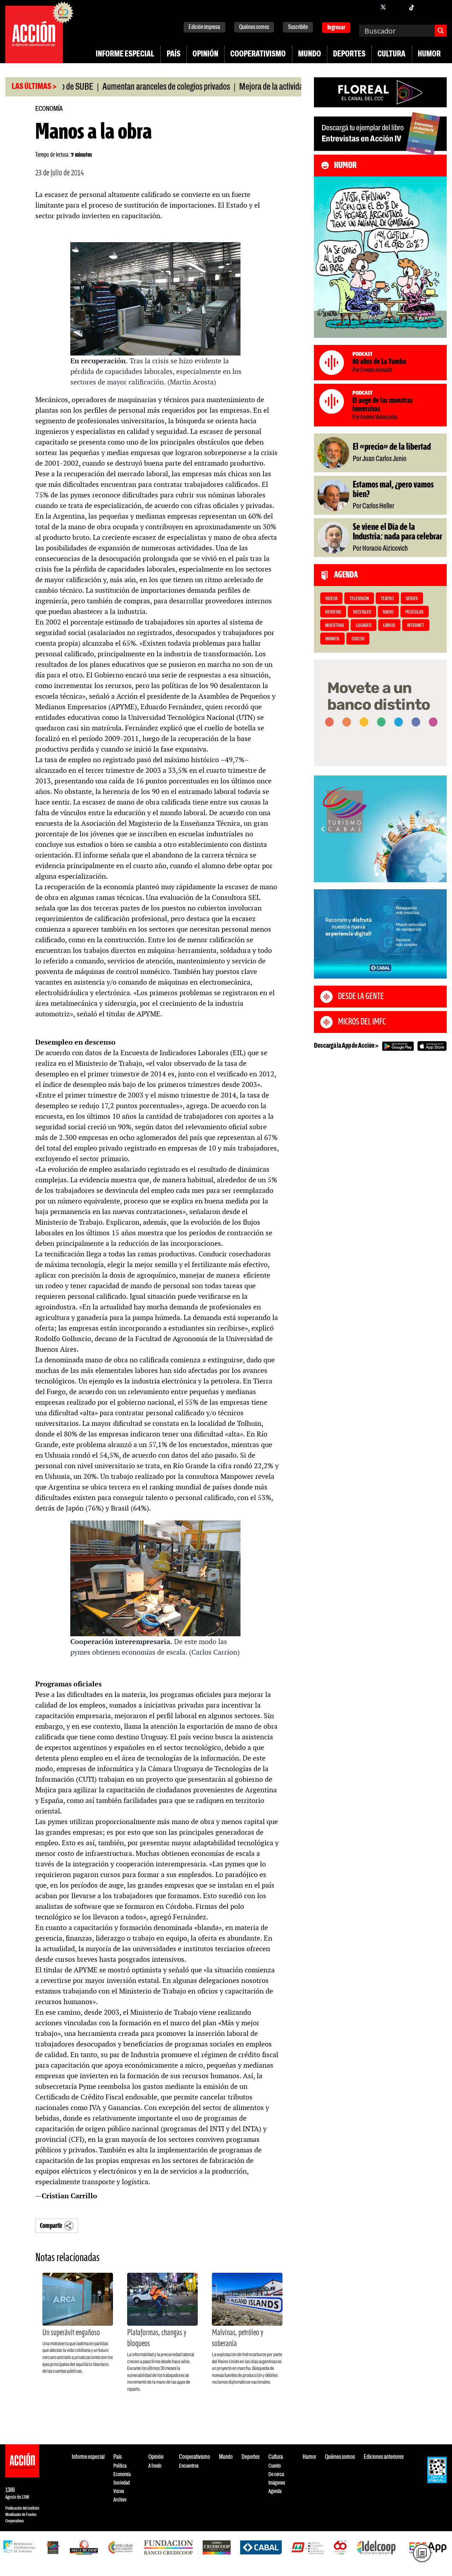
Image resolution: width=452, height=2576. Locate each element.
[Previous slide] (323, 829)
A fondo (155, 2466)
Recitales (362, 612)
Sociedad (121, 2483)
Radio (388, 612)
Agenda (275, 2491)
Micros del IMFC (362, 1022)
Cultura (391, 54)
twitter (383, 7)
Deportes (349, 54)
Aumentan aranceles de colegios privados (113, 87)
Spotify (440, 7)
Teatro (387, 599)
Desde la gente (361, 997)
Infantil (332, 639)
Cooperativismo (258, 54)
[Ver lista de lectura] (422, 2553)
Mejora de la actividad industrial (235, 87)
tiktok (411, 7)
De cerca (276, 2475)
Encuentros (189, 2466)
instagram (397, 7)
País (174, 54)
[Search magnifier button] (441, 31)
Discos (358, 639)
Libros (389, 626)
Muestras (335, 626)
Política (120, 2466)
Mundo (310, 54)
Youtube (426, 7)
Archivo (120, 2500)
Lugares (364, 626)
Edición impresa (204, 27)
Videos (331, 599)
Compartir (51, 2226)
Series (412, 599)
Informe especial (125, 54)
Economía (49, 109)
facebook (369, 7)
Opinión (205, 54)
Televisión (359, 599)
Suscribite (298, 27)
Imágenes (277, 2483)
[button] (377, 874)
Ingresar (336, 28)
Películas (414, 612)
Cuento (275, 2466)
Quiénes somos (254, 27)
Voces (119, 2491)
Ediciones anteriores (384, 2457)
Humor (429, 54)
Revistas (333, 612)
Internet (416, 626)
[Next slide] (438, 829)
